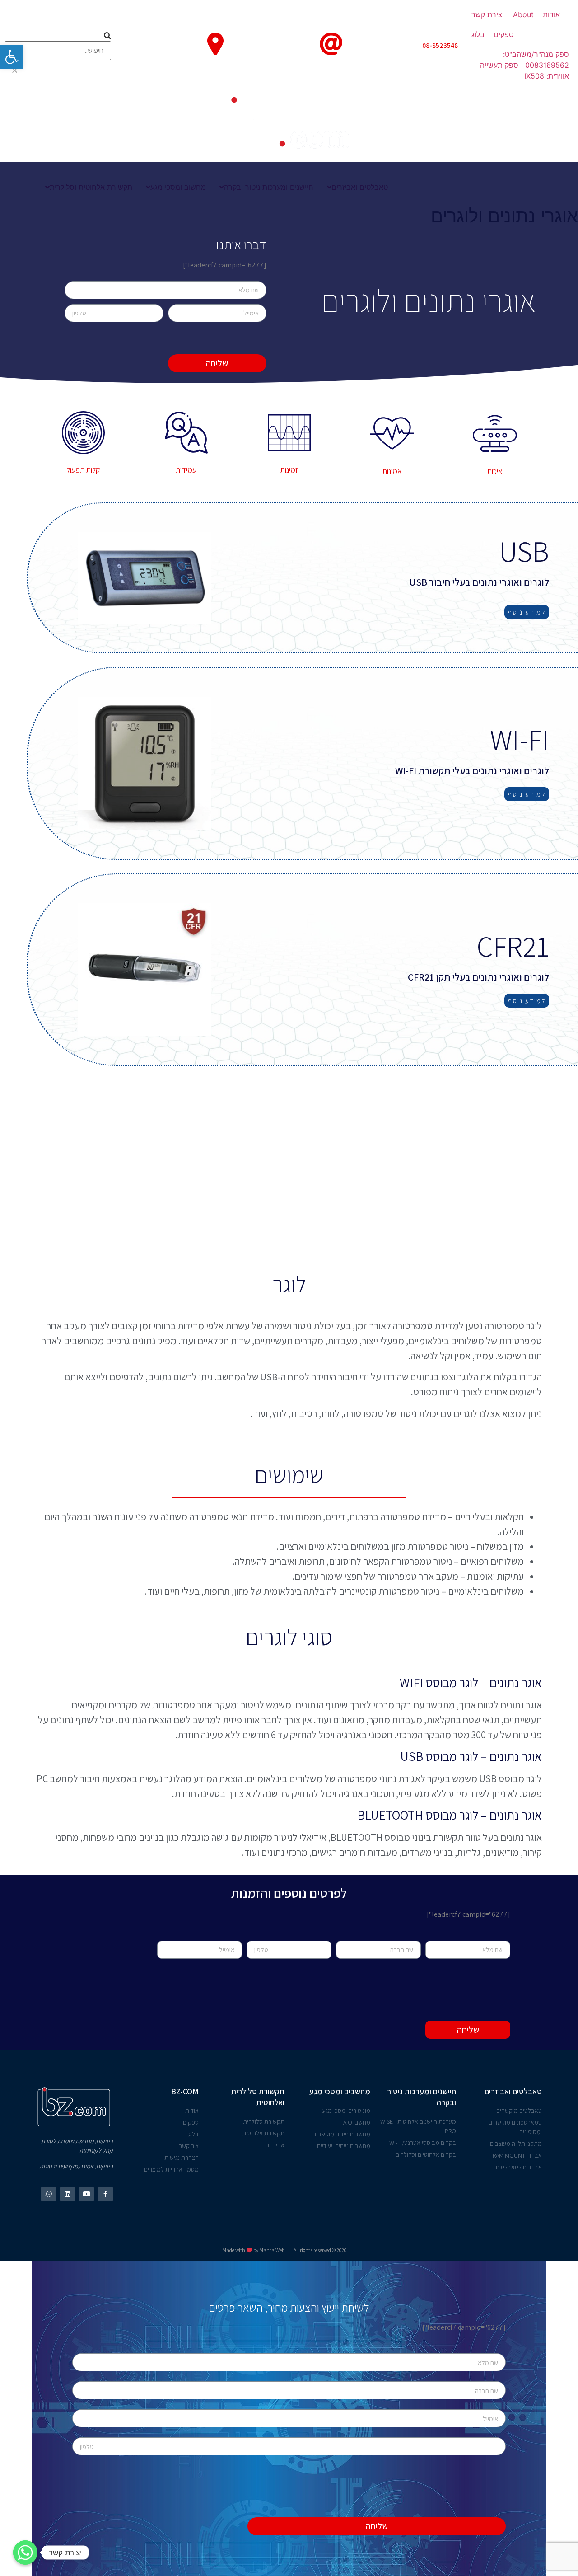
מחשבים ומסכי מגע (340, 2091)
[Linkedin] (68, 2194)
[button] (527, 612)
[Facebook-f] (105, 2194)
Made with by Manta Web (253, 2250)
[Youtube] (86, 2194)
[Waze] (49, 2194)
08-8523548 (440, 45)
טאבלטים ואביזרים (513, 2091)
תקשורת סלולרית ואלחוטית (258, 2097)
